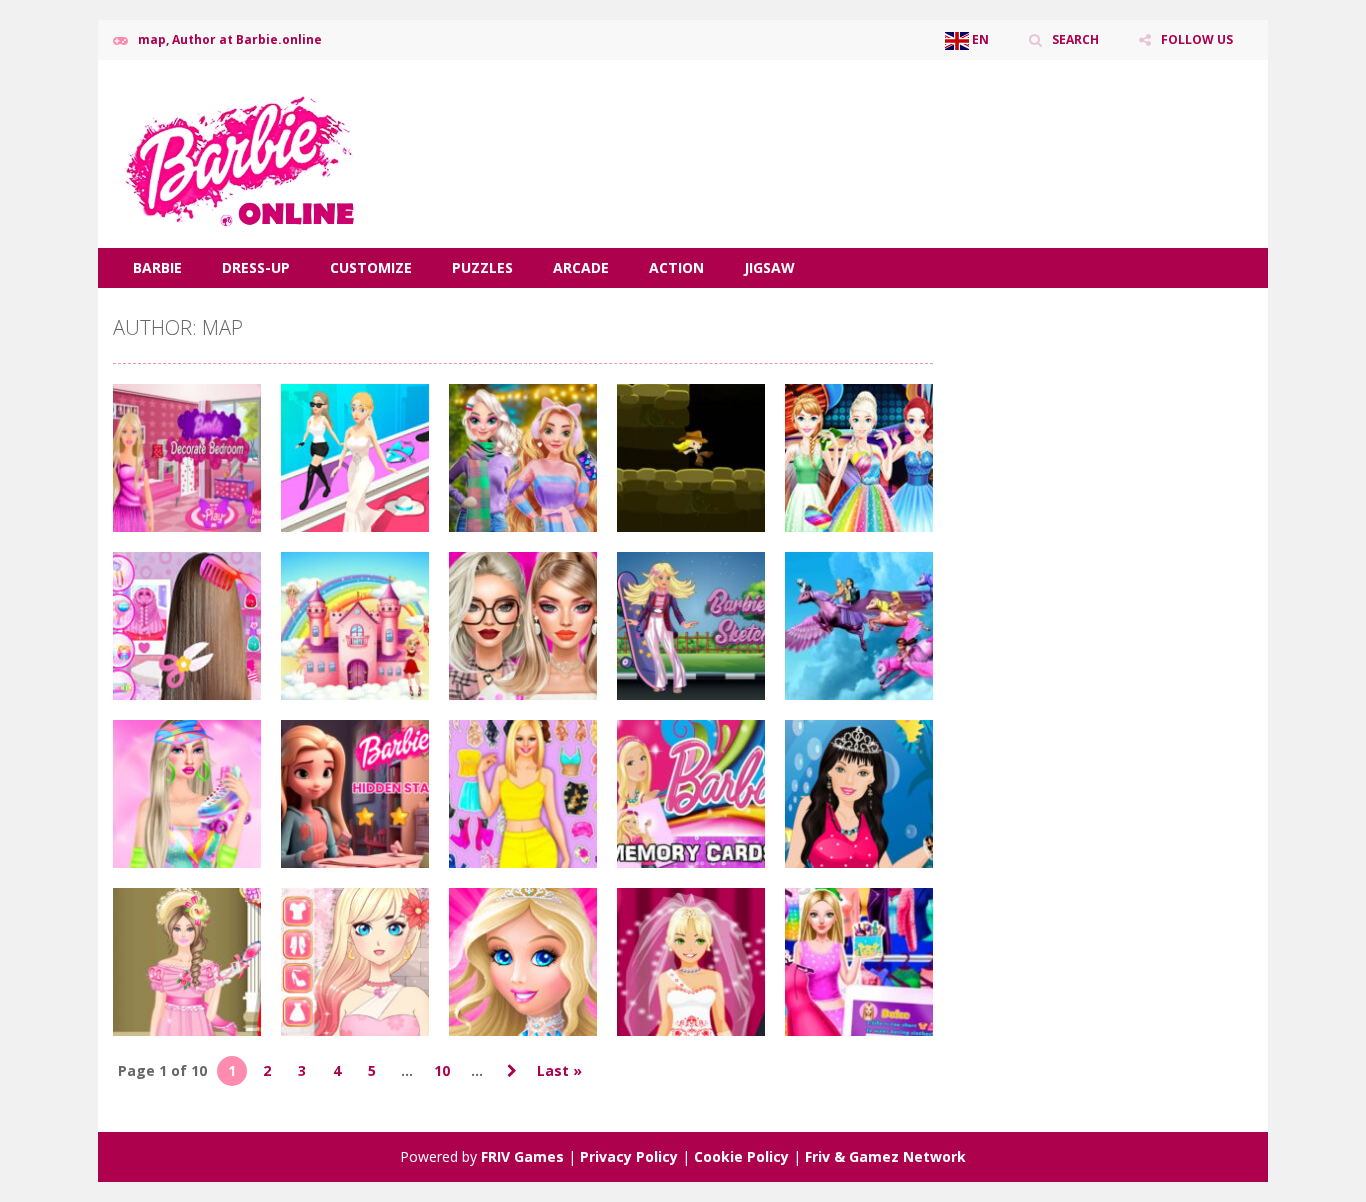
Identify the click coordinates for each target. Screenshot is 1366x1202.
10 (442, 1070)
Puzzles (482, 267)
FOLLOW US (1197, 39)
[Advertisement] (889, 120)
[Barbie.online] (238, 152)
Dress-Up (256, 267)
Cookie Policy (741, 1156)
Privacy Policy (629, 1156)
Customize (371, 267)
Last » (559, 1070)
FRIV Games (522, 1156)
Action (676, 267)
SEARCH (1075, 39)
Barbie (157, 267)
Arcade (581, 267)
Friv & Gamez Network (885, 1156)
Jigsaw (769, 267)
